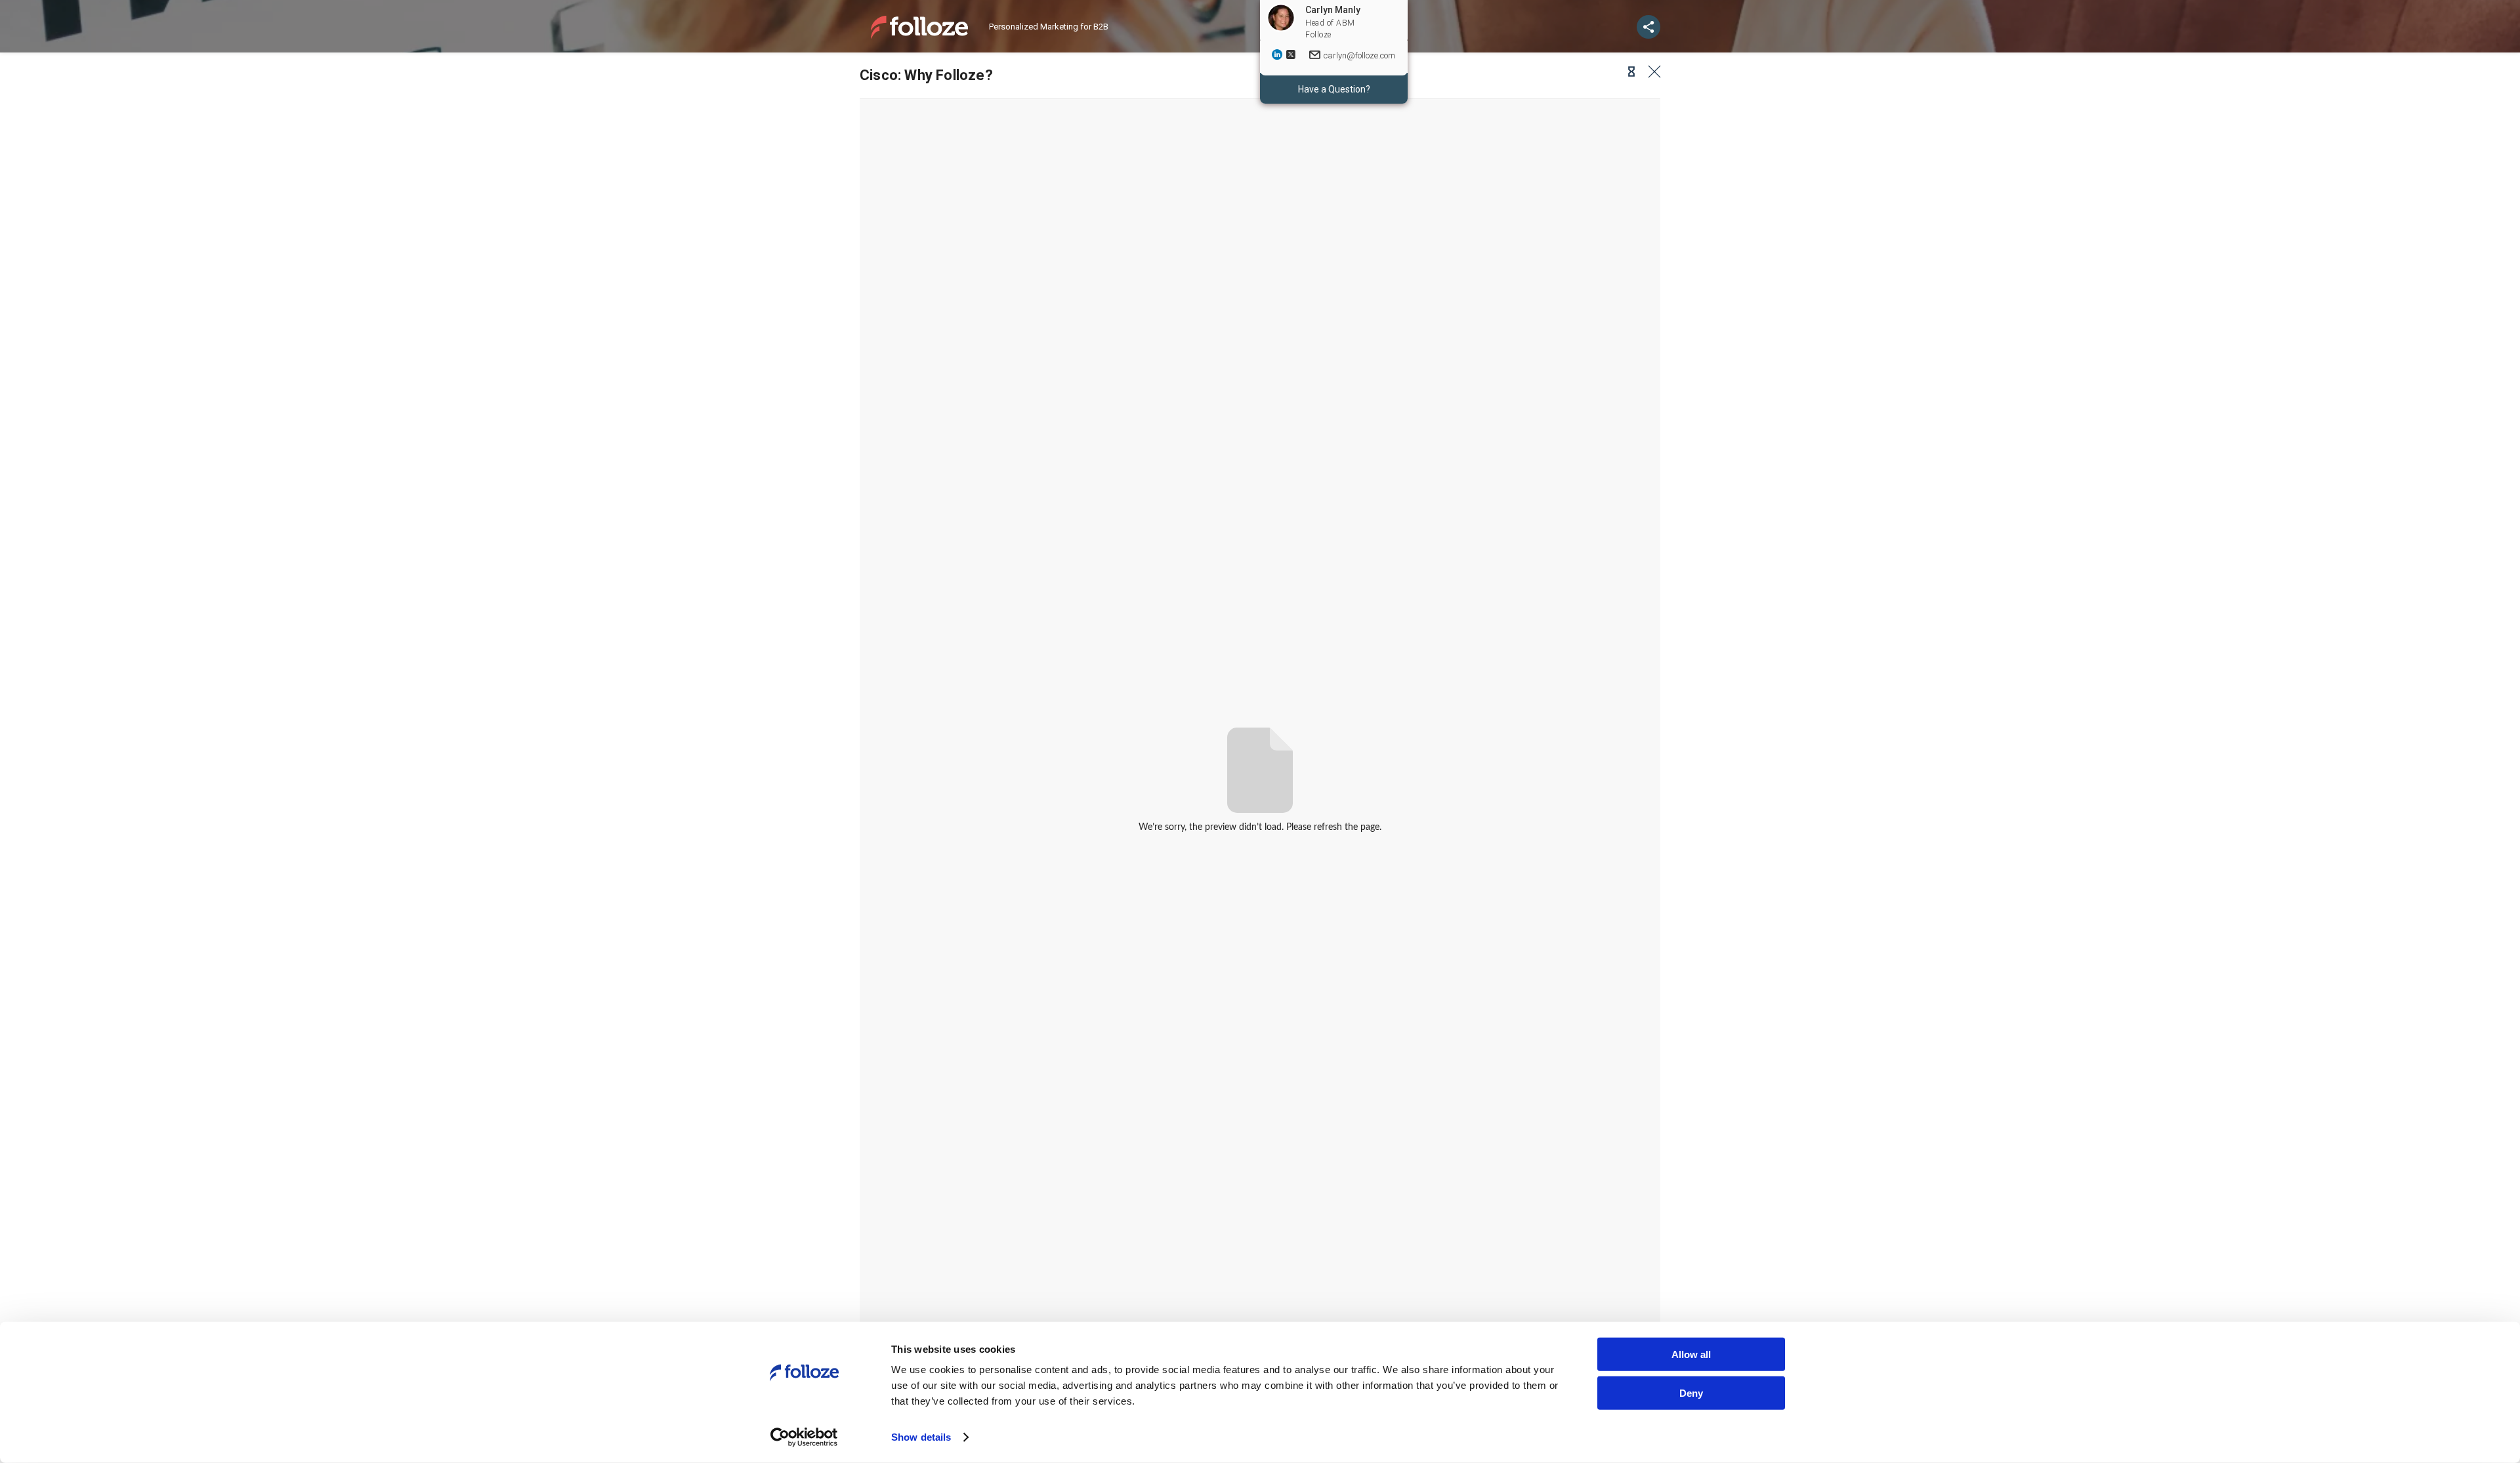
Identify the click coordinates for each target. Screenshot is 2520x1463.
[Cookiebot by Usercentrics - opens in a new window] (804, 1437)
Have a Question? (1334, 89)
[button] (1627, 72)
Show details (921, 1437)
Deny (1691, 1392)
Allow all (1691, 1354)
